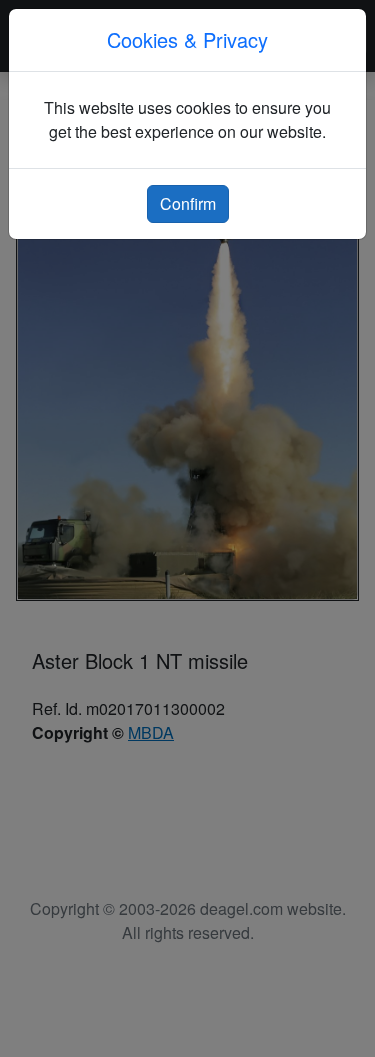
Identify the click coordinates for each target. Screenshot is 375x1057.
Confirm (188, 203)
